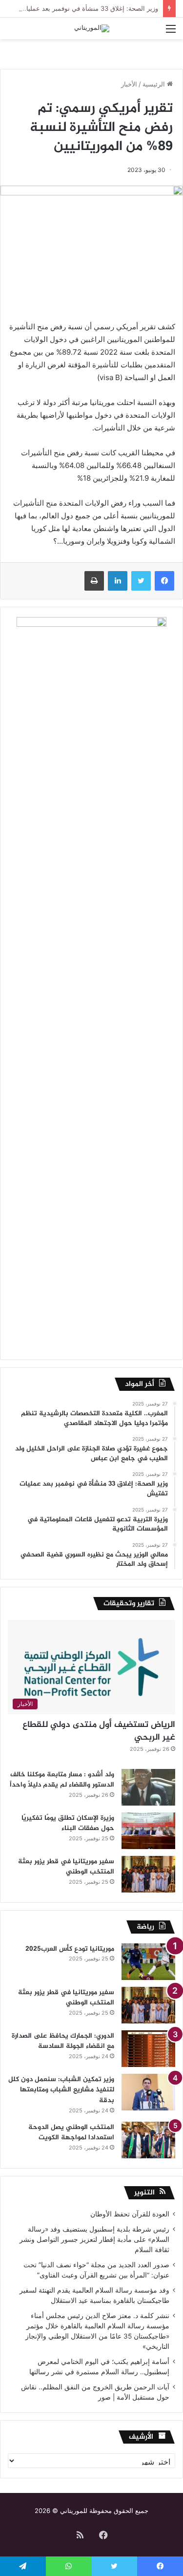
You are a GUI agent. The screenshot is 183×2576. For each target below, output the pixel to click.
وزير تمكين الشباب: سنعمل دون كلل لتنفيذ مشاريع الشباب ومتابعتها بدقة (61, 2090)
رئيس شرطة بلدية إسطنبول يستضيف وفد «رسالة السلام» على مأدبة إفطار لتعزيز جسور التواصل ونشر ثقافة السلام (94, 2239)
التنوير (144, 2193)
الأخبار (129, 84)
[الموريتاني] (92, 28)
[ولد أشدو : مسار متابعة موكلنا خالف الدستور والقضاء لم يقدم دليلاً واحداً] (148, 1787)
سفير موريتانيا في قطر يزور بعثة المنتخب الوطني (66, 1867)
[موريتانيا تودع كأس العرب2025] (148, 1962)
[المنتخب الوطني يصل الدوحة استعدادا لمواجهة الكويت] (148, 2140)
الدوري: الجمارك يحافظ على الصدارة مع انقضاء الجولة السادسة (63, 2041)
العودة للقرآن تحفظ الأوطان (130, 2214)
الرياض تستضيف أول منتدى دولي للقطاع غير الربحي (99, 1731)
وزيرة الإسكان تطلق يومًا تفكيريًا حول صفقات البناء (68, 1823)
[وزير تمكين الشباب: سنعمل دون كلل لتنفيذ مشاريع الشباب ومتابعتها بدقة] (148, 2092)
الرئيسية (155, 84)
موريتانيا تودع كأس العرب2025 (70, 1949)
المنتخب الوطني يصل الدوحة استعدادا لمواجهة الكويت (71, 2133)
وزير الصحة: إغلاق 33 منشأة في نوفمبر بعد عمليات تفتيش (80, 8)
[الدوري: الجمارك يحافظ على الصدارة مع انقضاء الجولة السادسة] (148, 2049)
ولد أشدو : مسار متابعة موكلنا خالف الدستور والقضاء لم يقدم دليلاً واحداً (62, 1780)
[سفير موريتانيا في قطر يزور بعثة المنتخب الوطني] (148, 1874)
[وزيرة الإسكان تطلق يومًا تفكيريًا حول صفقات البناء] (148, 1831)
